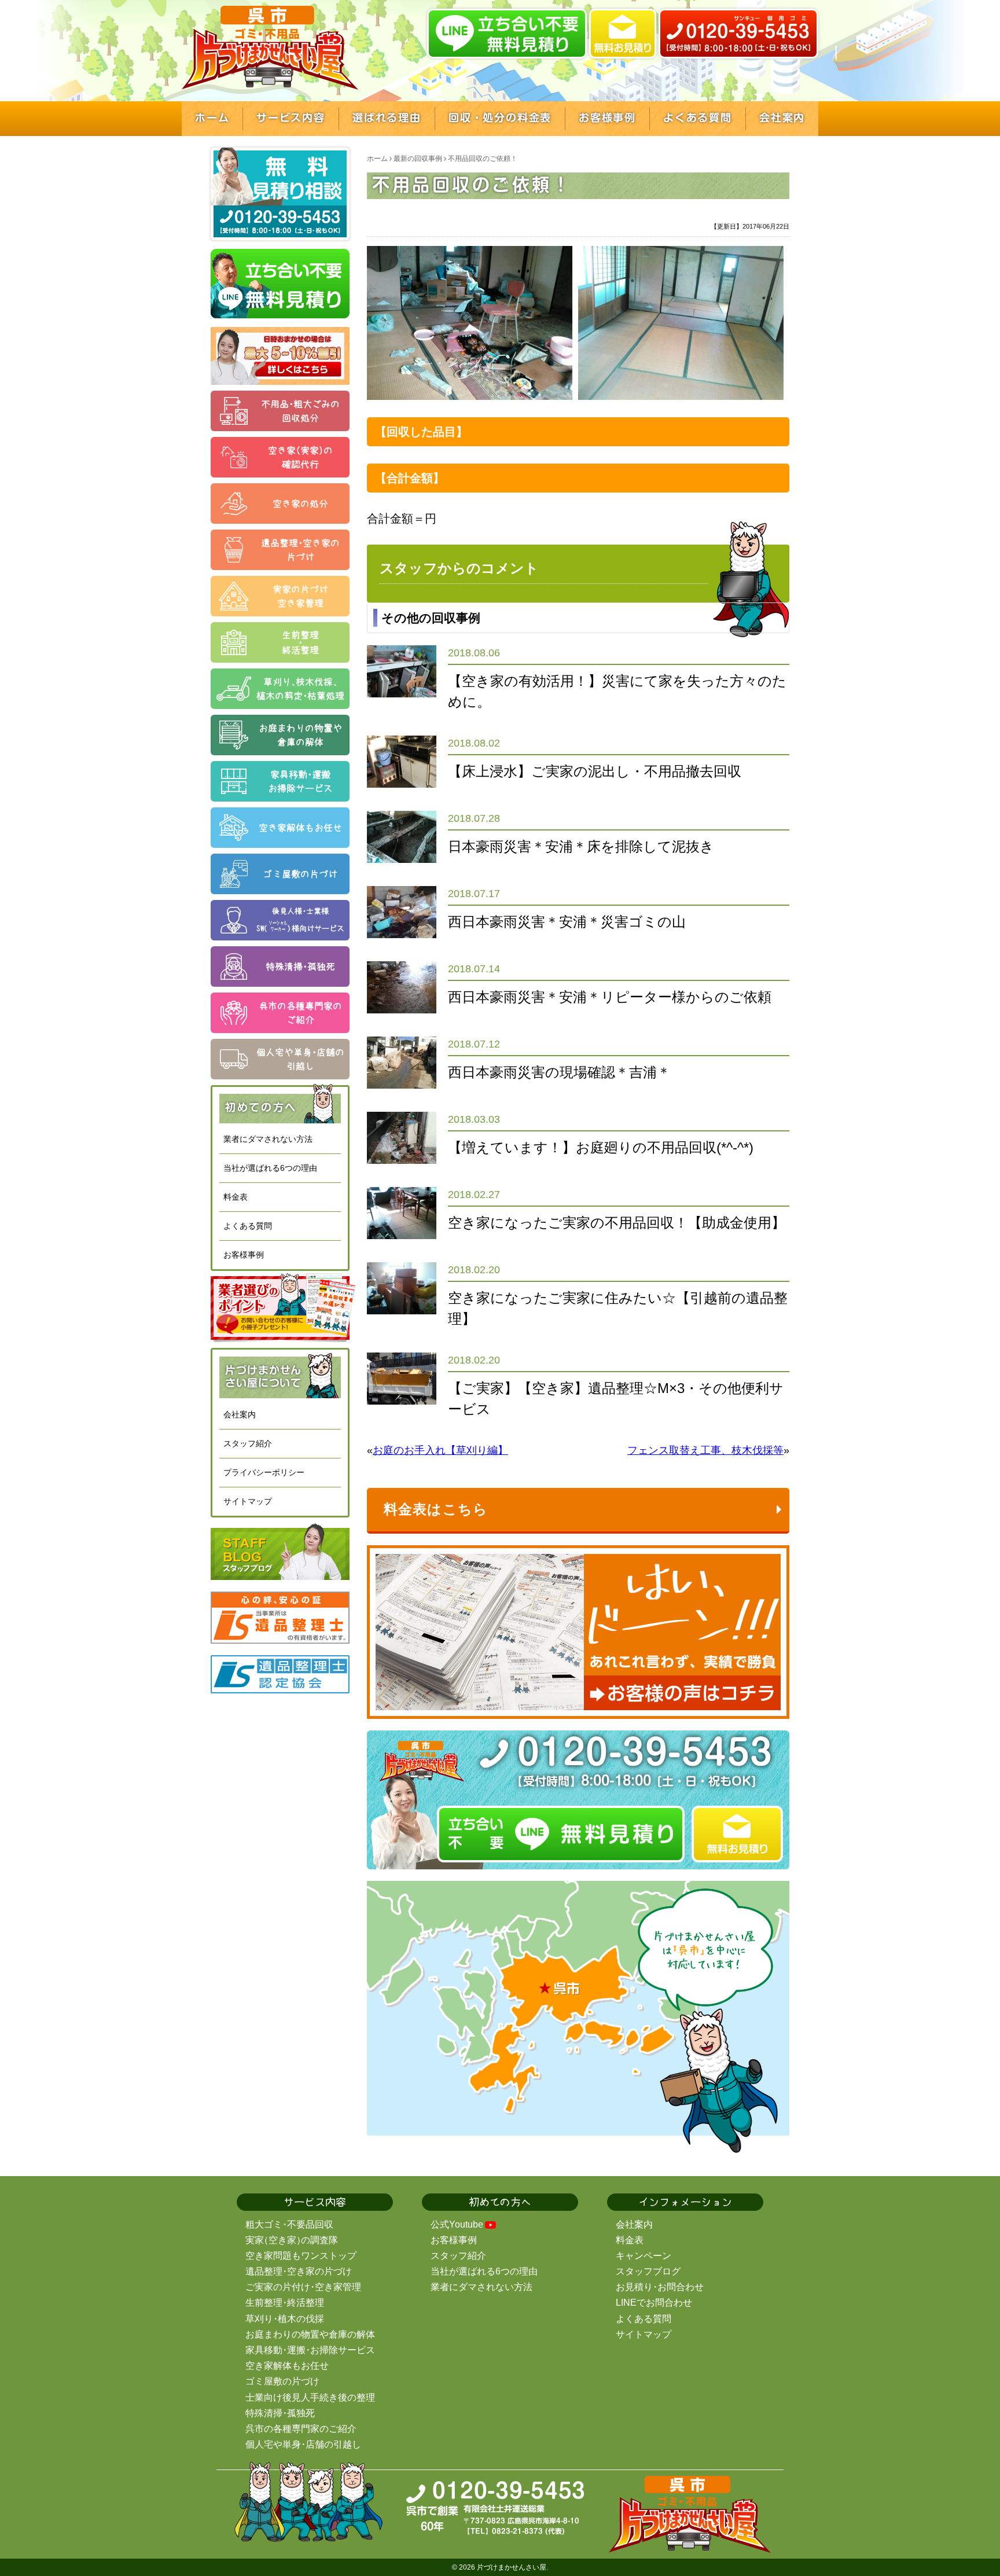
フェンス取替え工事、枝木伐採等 (705, 1450)
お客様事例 (244, 1255)
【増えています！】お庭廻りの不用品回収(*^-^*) (601, 1147)
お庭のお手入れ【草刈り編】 (440, 1450)
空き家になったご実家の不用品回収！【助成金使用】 (617, 1223)
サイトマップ (248, 1501)
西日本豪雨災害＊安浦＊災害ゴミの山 (567, 922)
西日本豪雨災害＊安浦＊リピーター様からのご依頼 (610, 997)
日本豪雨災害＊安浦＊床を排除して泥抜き (581, 846)
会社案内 (240, 1414)
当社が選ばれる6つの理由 (270, 1168)
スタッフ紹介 (248, 1443)
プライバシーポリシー (264, 1472)
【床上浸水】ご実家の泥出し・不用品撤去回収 (595, 771)
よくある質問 (248, 1226)
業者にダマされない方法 (268, 1139)
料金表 (236, 1197)
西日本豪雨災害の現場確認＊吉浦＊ (559, 1072)
